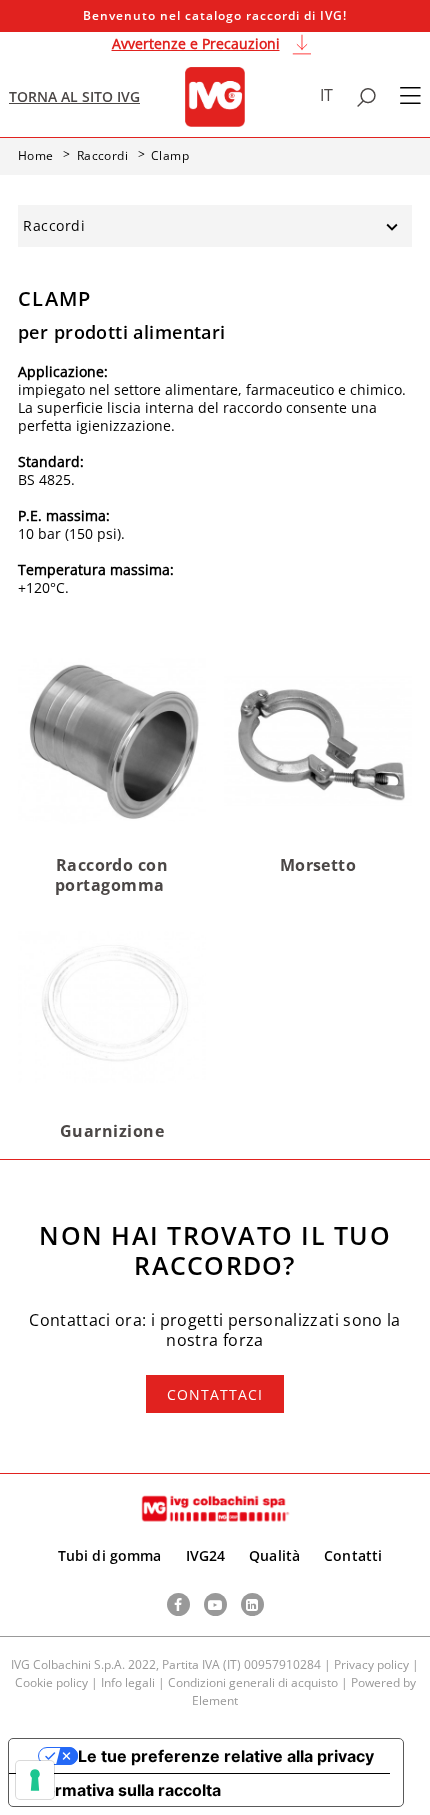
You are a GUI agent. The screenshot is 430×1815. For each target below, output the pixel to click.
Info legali (128, 1682)
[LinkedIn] (252, 1604)
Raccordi (54, 225)
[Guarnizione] (112, 1005)
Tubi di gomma (110, 1555)
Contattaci (215, 1394)
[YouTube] (215, 1604)
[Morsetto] (318, 739)
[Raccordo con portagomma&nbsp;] (112, 739)
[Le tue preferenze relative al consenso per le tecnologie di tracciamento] (35, 1780)
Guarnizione (112, 1131)
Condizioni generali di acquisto (253, 1682)
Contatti (353, 1555)
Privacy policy (371, 1664)
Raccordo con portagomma (112, 875)
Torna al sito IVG (74, 96)
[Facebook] (178, 1604)
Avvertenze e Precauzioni (196, 43)
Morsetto (318, 865)
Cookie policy (51, 1682)
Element (215, 1700)
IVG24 (206, 1555)
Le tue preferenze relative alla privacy (226, 1756)
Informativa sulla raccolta (123, 1790)
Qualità (274, 1555)
